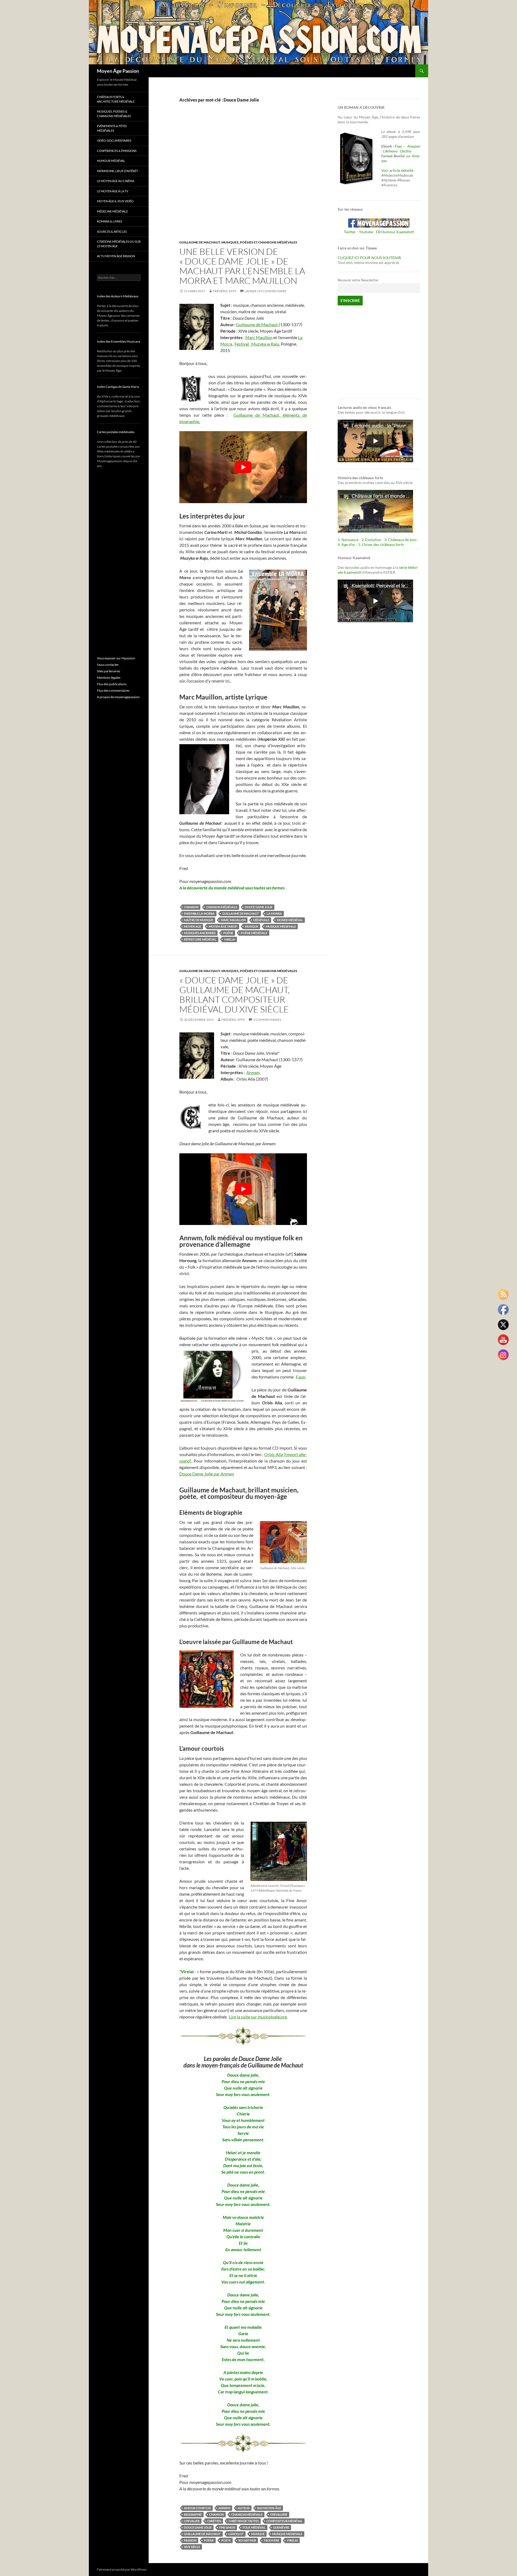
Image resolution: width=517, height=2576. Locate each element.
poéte (226, 2540)
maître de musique (199, 920)
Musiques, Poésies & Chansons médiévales (114, 114)
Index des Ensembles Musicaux (119, 341)
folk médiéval (254, 2527)
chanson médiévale (222, 907)
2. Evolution (371, 540)
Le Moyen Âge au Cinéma (116, 181)
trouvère (271, 2540)
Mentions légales (109, 678)
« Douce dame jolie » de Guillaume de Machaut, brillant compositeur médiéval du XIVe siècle (235, 995)
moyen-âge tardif (223, 926)
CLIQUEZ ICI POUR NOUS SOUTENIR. (370, 258)
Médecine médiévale (112, 211)
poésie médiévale (254, 933)
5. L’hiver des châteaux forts (381, 544)
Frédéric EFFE (225, 291)
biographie (193, 2514)
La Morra (274, 913)
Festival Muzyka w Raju (257, 344)
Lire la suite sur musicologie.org (258, 2017)
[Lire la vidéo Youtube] (243, 467)
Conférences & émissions (117, 151)
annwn (224, 2508)
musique (251, 926)
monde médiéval (290, 920)
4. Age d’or (347, 544)
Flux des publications (112, 684)
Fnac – (401, 146)
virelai (230, 939)
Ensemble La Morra (199, 913)
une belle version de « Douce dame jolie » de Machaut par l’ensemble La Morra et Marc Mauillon (242, 266)
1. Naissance (348, 540)
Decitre (406, 151)
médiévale (261, 920)
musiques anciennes (200, 933)
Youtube (366, 232)
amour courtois (197, 2508)
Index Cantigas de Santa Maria (118, 387)
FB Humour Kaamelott (395, 232)
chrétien (214, 2521)
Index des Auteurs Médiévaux (118, 296)
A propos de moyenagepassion (118, 697)
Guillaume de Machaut (200, 242)
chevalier (192, 2521)
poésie (228, 933)
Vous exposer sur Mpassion (116, 658)
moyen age (193, 926)
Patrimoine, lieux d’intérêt (117, 171)
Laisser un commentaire (266, 291)
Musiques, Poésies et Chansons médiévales (259, 242)
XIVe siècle (192, 2547)
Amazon (414, 146)
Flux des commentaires (113, 690)
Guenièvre (281, 2527)
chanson (191, 907)
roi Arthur (247, 2540)
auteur (244, 2508)
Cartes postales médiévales (116, 432)
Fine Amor (227, 2527)
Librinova (390, 151)
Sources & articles (112, 232)
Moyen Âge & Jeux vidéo (115, 201)
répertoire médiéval (200, 939)
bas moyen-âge (269, 2508)
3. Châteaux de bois (400, 540)
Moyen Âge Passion (118, 71)
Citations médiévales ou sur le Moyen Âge (119, 244)
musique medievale (281, 926)
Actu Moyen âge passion (116, 256)
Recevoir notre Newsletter (358, 280)
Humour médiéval (111, 161)
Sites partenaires (109, 671)
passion (190, 2540)
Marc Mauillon (259, 337)
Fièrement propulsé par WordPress (122, 2569)
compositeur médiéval (284, 2521)
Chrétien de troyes (244, 2521)
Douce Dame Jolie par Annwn (207, 1474)
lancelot (236, 2534)
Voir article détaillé (397, 170)
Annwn (253, 1072)
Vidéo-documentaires (114, 140)
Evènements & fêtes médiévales (112, 128)
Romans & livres (110, 221)
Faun (301, 1377)
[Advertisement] (239, 177)
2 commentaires (267, 1020)
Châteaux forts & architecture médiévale (116, 99)
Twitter (350, 232)
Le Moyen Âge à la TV (113, 191)
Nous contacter (108, 665)
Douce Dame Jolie (259, 907)
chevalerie (279, 2514)
